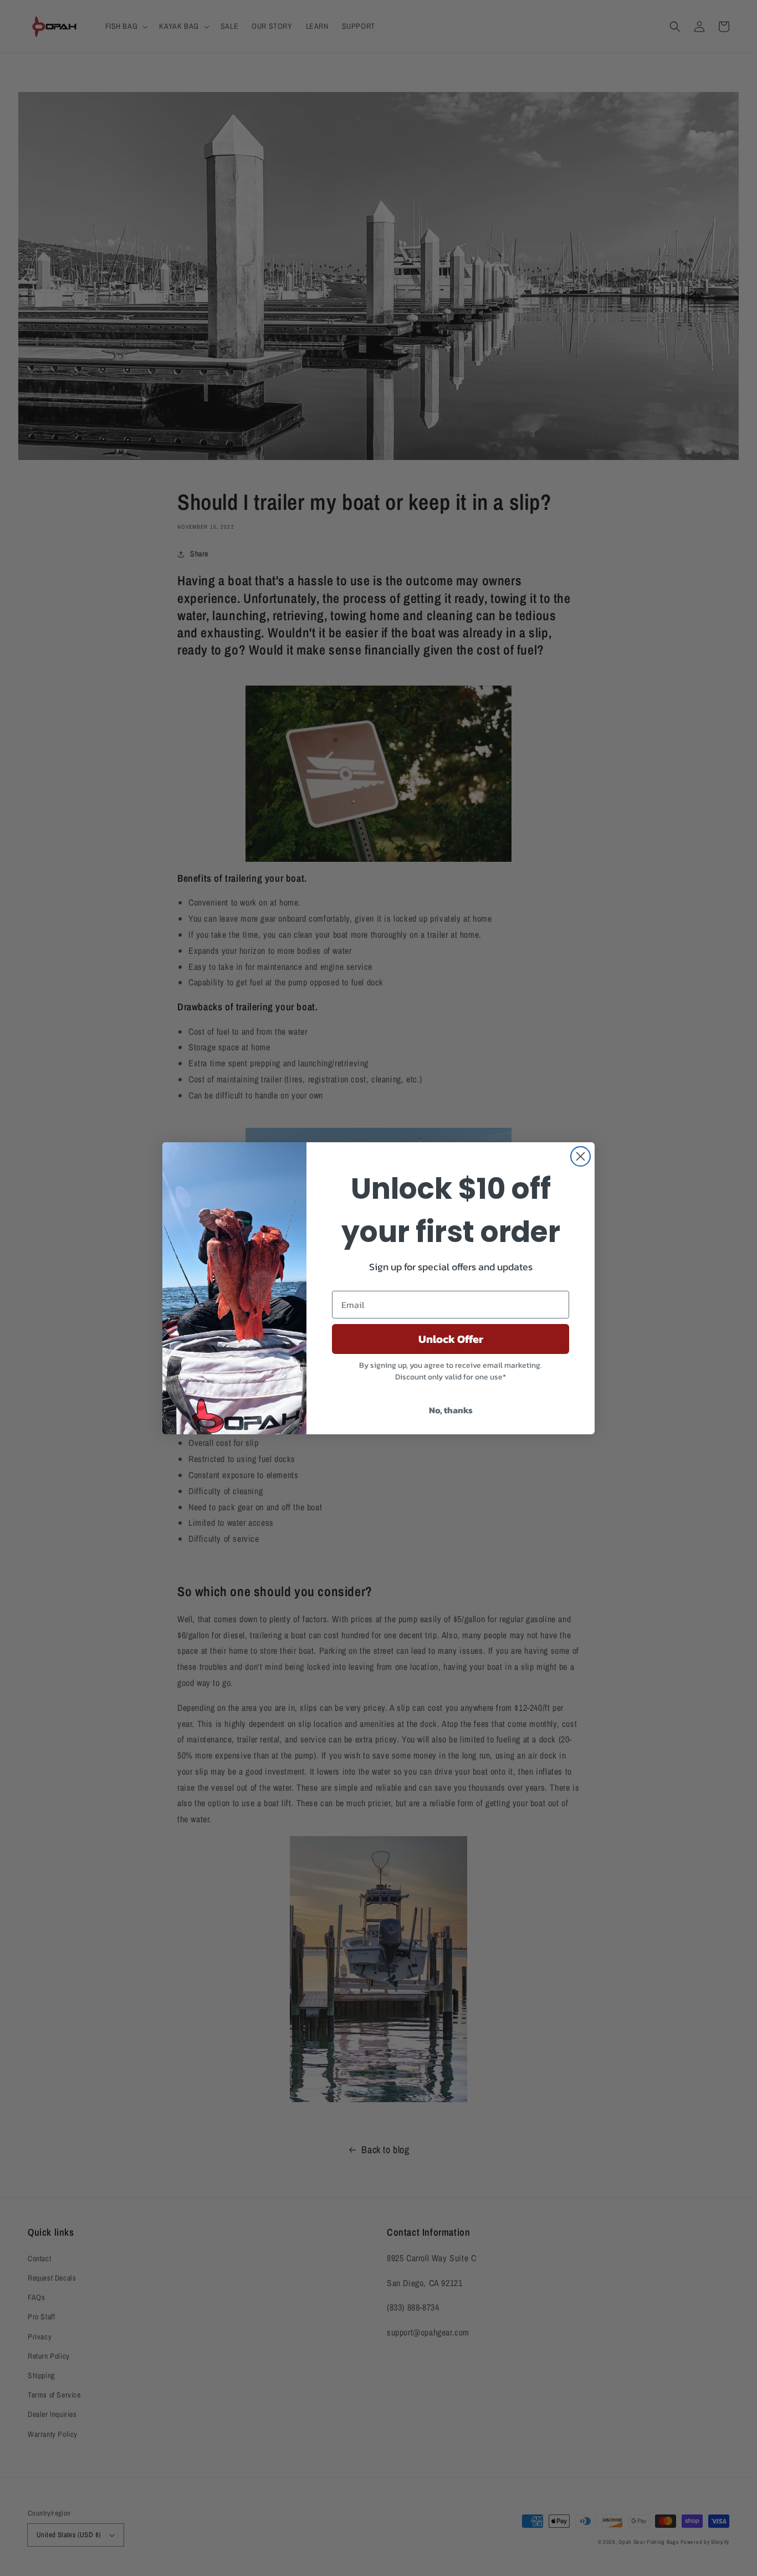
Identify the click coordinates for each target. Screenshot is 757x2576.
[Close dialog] (580, 1156)
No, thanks (451, 1410)
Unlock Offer (451, 1339)
